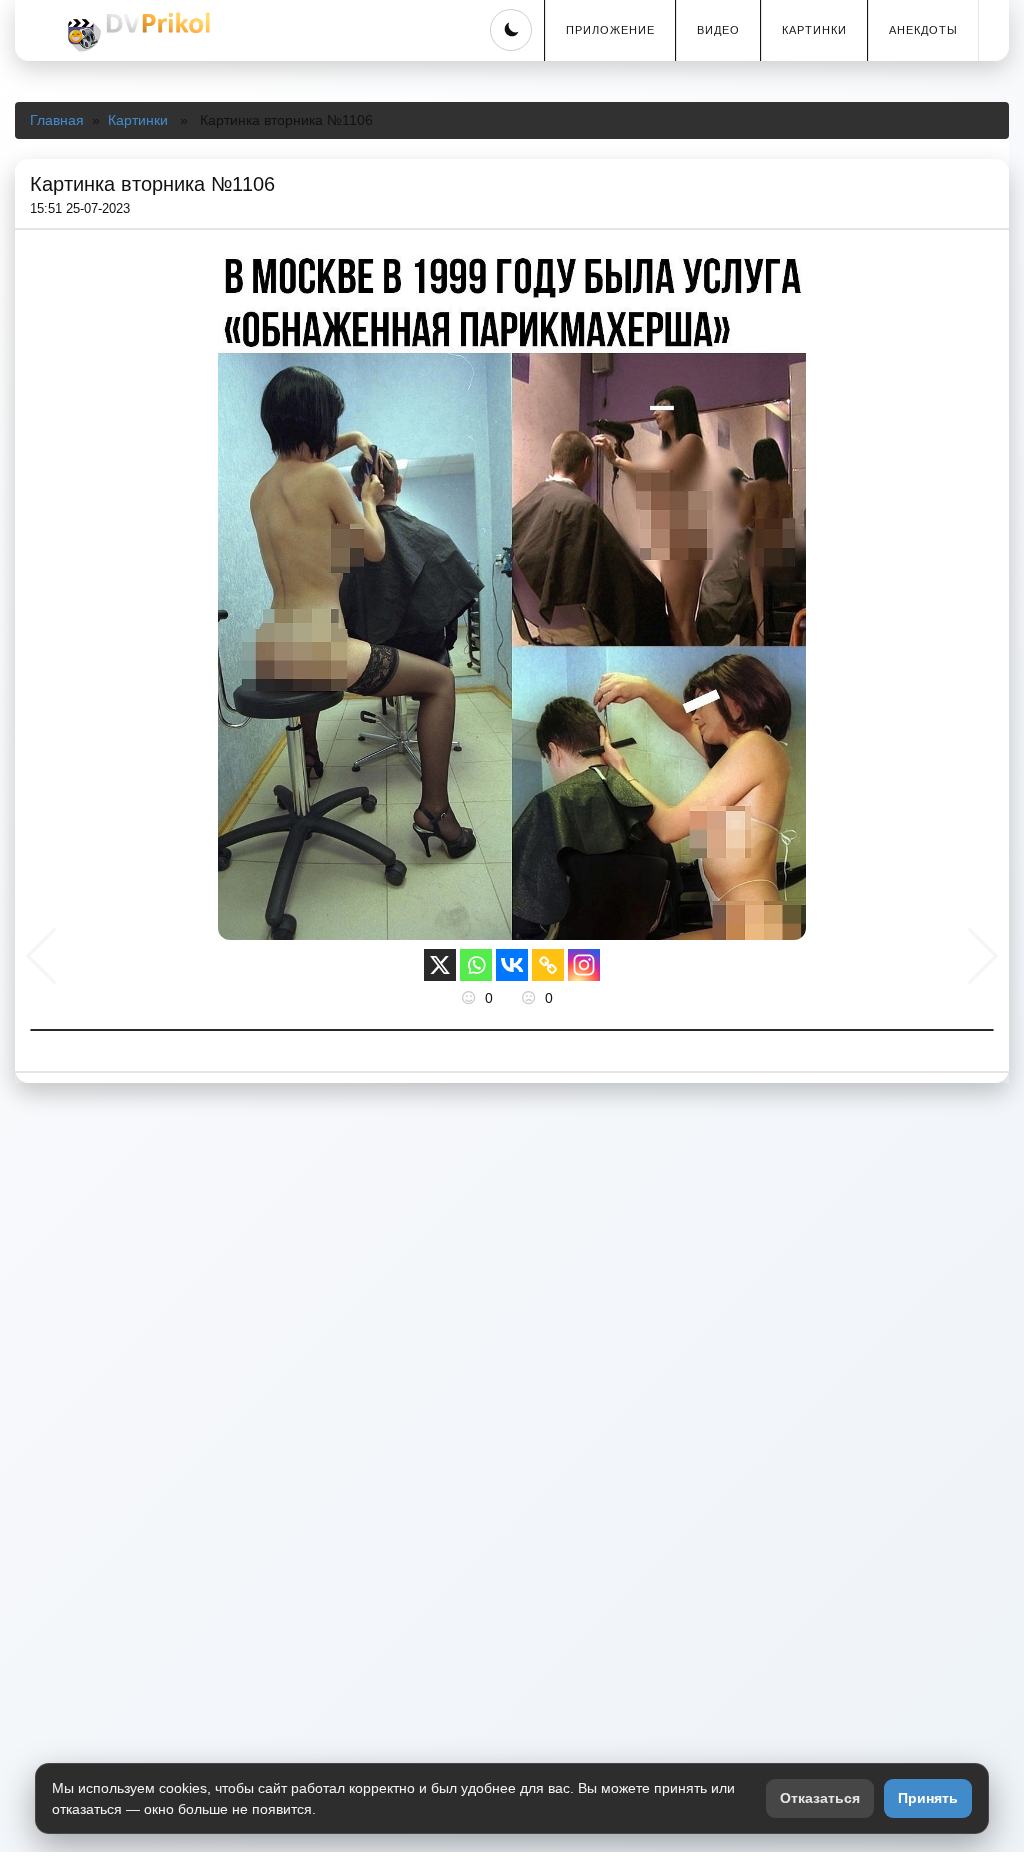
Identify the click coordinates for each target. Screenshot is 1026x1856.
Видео (718, 30)
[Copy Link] (548, 965)
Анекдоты (923, 30)
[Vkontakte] (512, 965)
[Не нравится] (531, 998)
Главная (57, 120)
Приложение (610, 30)
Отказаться (820, 1798)
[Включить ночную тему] (511, 30)
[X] (440, 965)
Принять (928, 1798)
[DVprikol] (136, 32)
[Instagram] (584, 965)
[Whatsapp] (476, 965)
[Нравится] (471, 998)
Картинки (814, 30)
